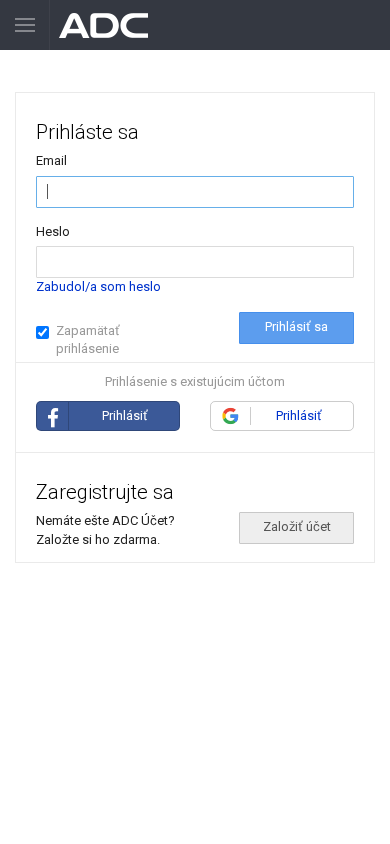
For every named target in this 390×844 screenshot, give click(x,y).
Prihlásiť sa (296, 326)
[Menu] (25, 25)
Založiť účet (297, 526)
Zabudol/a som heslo (98, 286)
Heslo (53, 231)
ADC (104, 25)
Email (51, 160)
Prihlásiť (125, 415)
